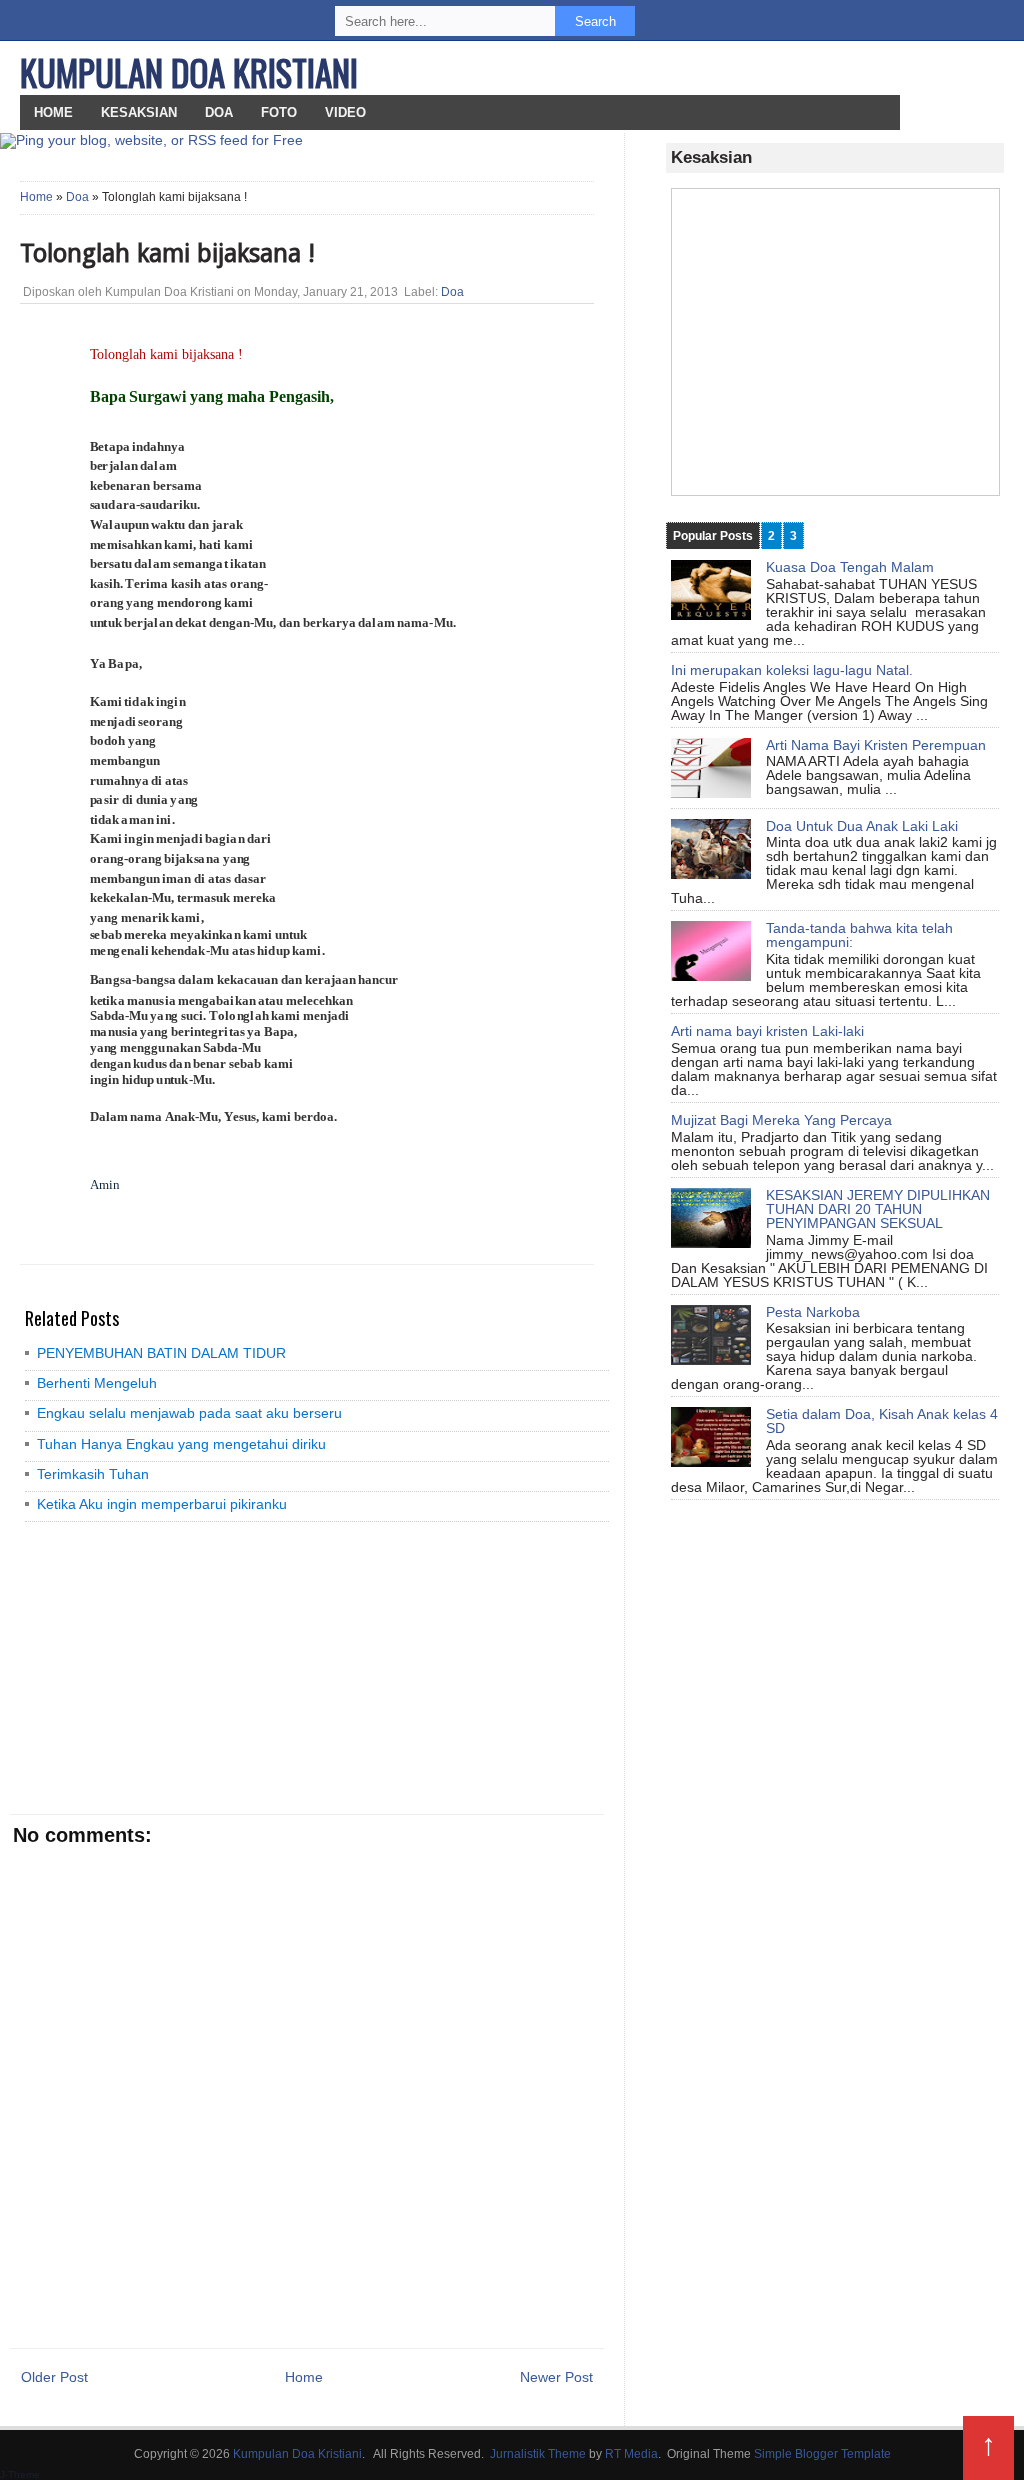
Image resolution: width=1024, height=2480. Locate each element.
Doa (219, 112)
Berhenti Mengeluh (97, 1383)
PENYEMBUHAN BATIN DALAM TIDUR (161, 1353)
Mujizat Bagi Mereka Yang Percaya (781, 1120)
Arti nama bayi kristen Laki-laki (767, 1031)
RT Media (631, 2454)
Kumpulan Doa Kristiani (189, 72)
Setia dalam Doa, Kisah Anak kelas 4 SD (882, 1421)
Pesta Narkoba (813, 1312)
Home (36, 197)
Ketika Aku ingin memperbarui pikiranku (162, 1504)
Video (345, 112)
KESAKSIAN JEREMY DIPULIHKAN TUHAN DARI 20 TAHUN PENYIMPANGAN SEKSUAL (878, 1209)
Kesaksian (139, 112)
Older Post (54, 2377)
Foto (279, 112)
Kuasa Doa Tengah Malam (850, 567)
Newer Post (556, 2377)
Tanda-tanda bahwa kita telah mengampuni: (859, 935)
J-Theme (20, 2474)
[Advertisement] (165, 1667)
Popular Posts (713, 536)
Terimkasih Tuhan (93, 1474)
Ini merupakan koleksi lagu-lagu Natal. (792, 670)
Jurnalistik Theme (538, 2454)
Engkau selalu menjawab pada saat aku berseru (189, 1413)
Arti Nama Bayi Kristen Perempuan (876, 745)
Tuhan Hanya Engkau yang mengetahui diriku (181, 1444)
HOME (53, 112)
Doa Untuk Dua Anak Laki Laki (862, 826)
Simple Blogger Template (822, 2454)
